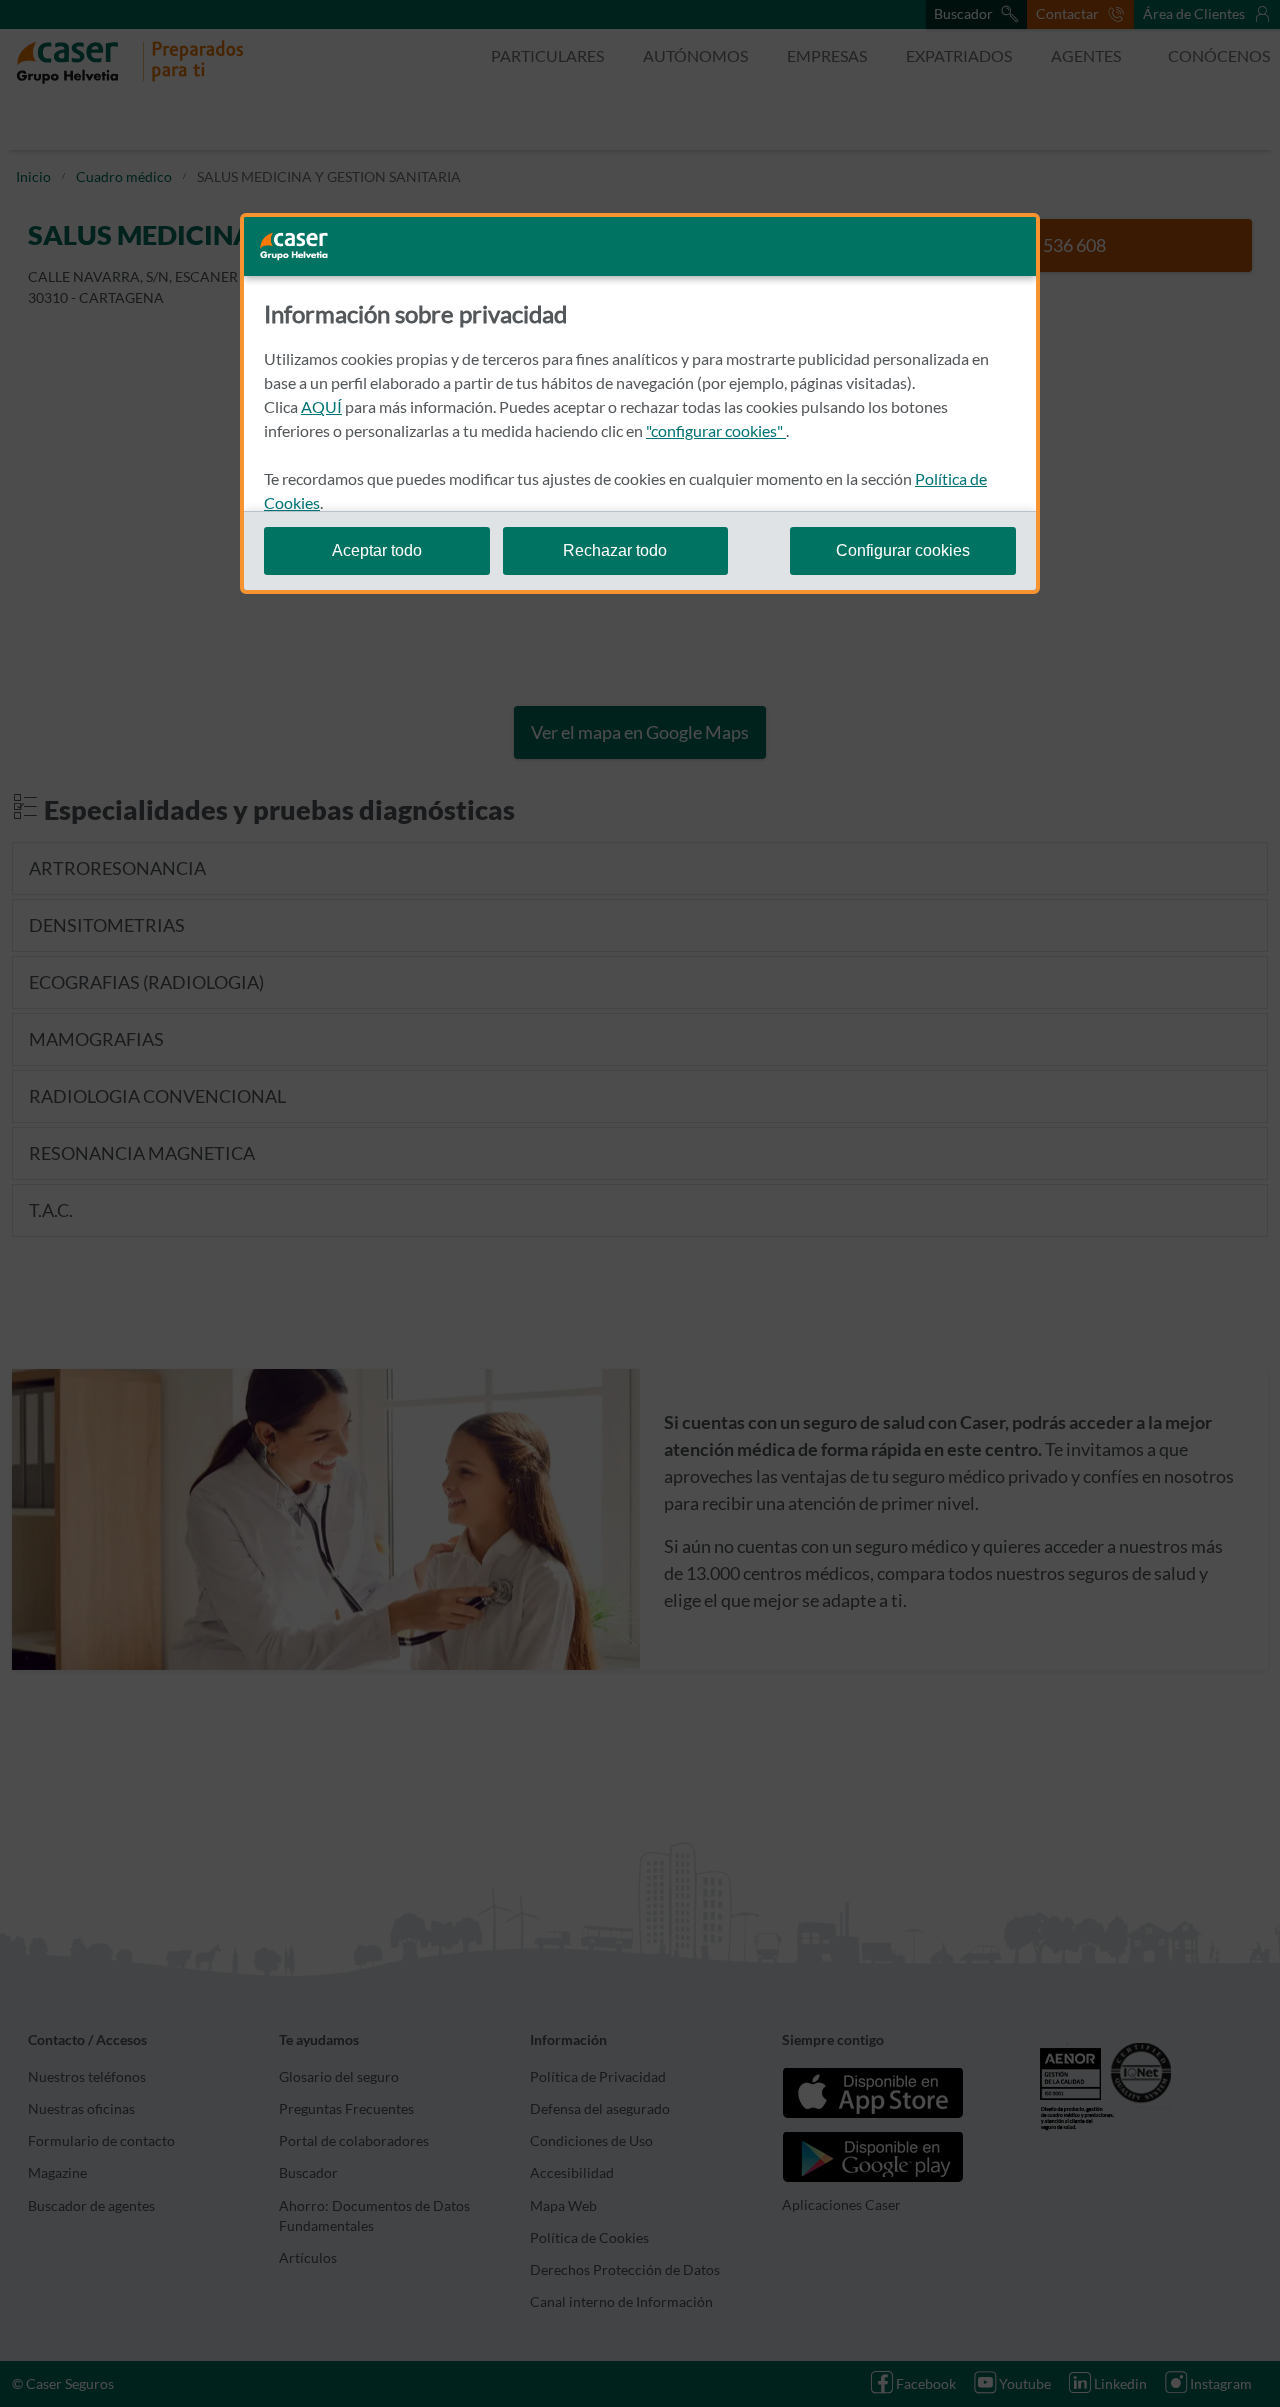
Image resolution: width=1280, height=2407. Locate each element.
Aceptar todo (377, 550)
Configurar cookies (903, 550)
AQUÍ (321, 406)
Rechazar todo (615, 550)
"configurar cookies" (716, 430)
